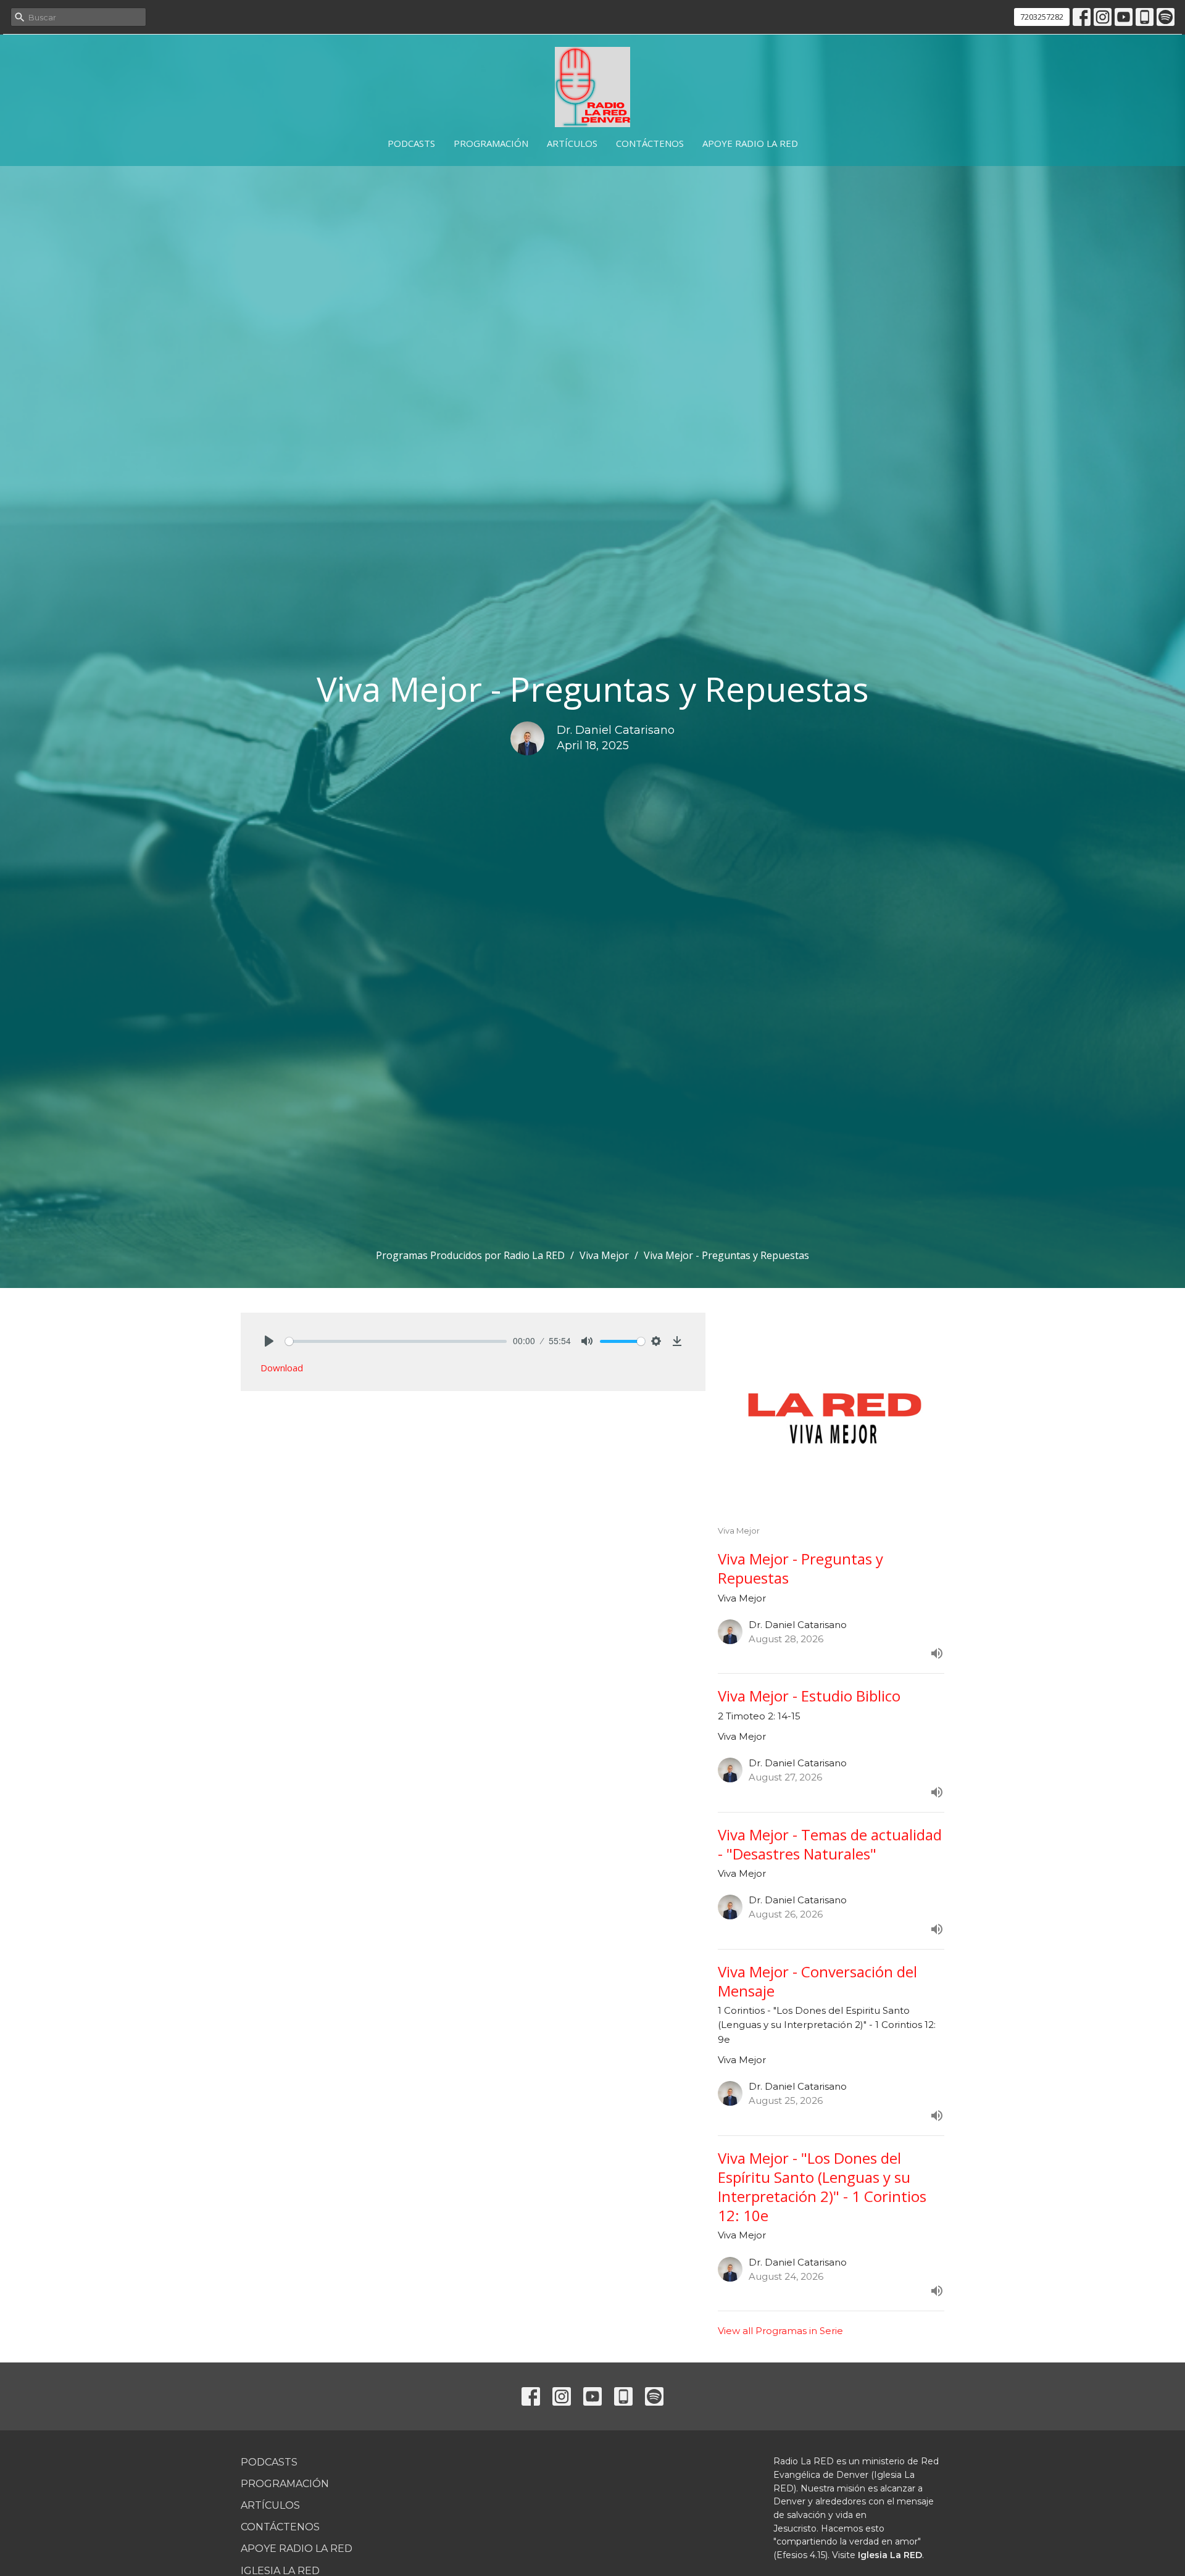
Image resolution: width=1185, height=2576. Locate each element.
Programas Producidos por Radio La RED (470, 1255)
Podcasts (411, 143)
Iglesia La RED (890, 2555)
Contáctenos (650, 143)
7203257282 (1042, 17)
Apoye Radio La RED (750, 143)
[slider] (396, 1341)
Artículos (572, 143)
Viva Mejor (604, 1255)
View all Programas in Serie (780, 2331)
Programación (491, 143)
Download (282, 1368)
